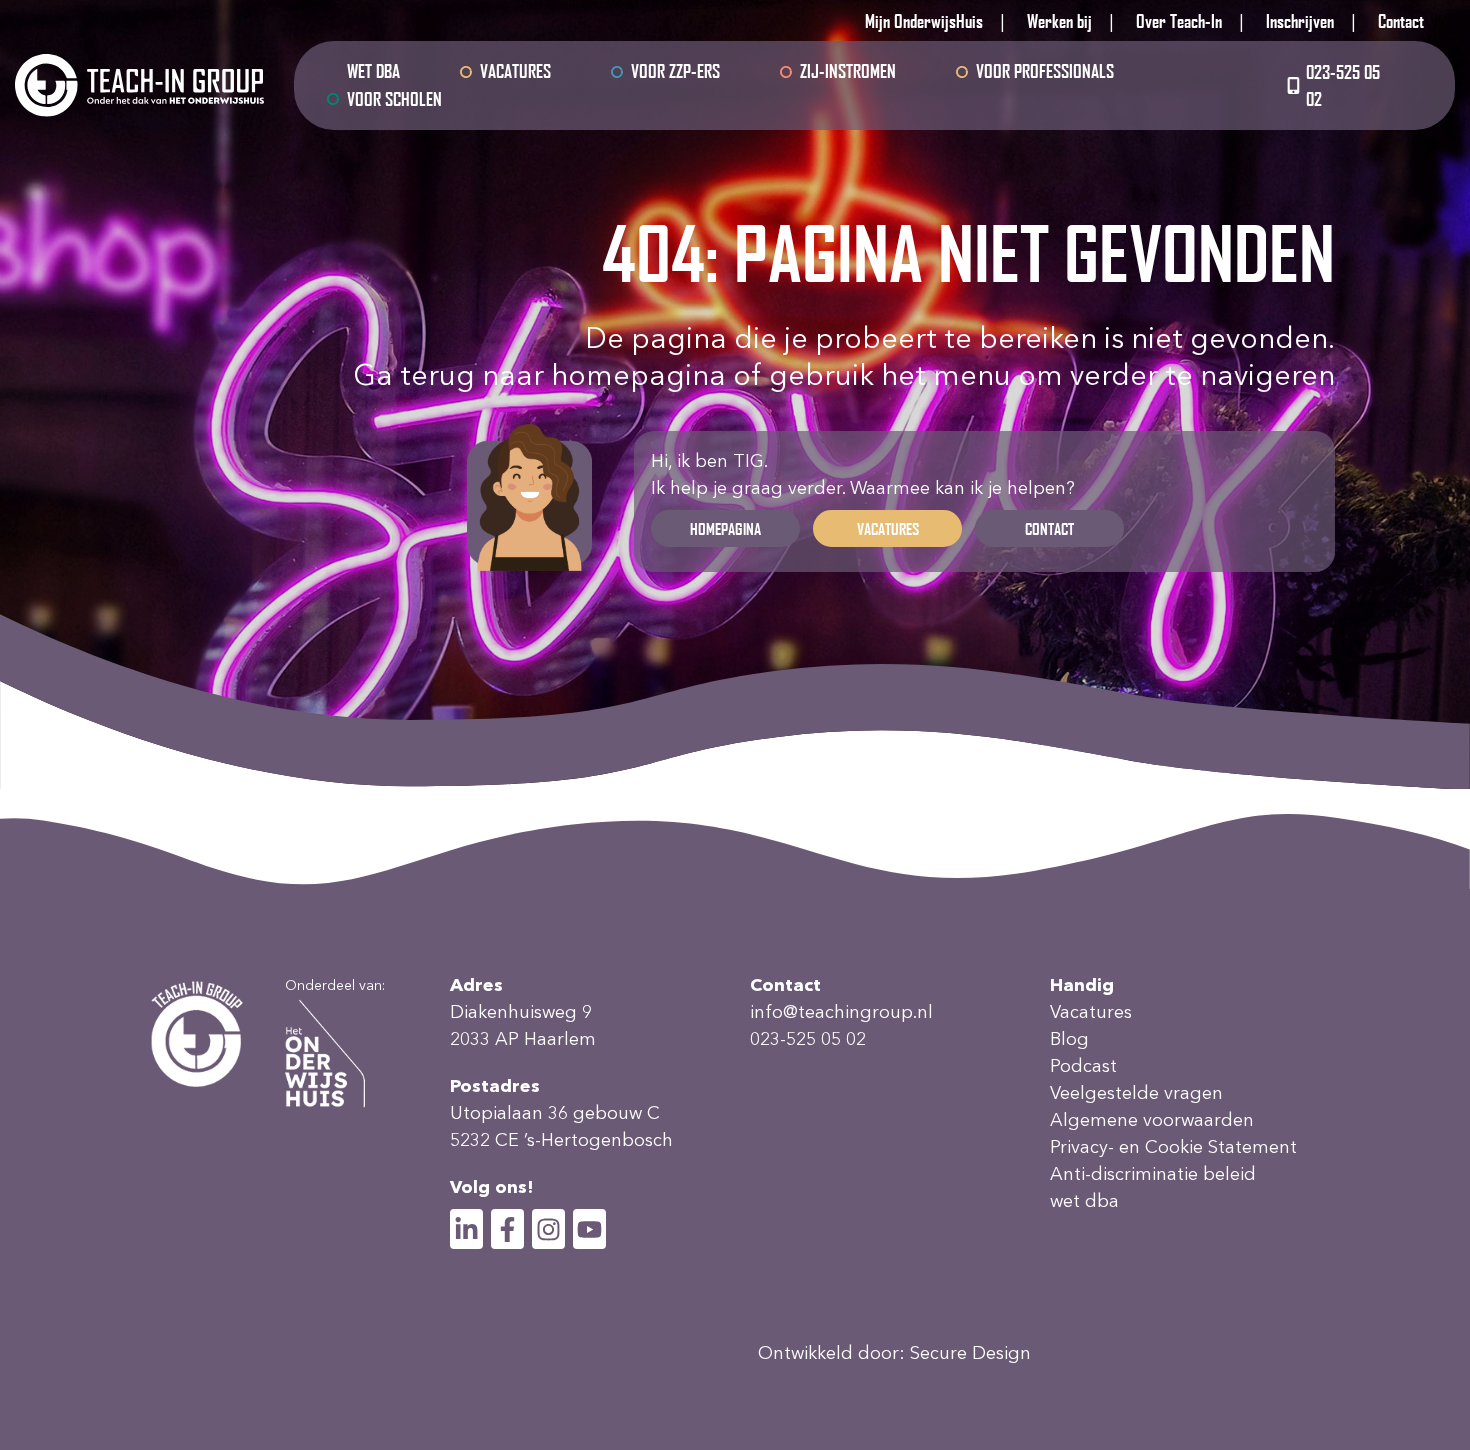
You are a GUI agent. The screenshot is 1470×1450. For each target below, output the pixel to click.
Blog (1069, 1039)
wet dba (373, 71)
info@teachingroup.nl (841, 1012)
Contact (1401, 21)
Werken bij (1059, 21)
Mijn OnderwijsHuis (924, 21)
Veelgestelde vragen (1136, 1093)
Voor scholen (394, 99)
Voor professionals (1045, 71)
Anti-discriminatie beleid (1153, 1174)
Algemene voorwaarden (1152, 1120)
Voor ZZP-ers (675, 71)
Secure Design (970, 1353)
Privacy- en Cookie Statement (1173, 1147)
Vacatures (515, 71)
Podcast (1083, 1066)
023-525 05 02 (1343, 85)
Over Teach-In (1179, 21)
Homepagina (725, 528)
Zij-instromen (848, 71)
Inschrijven (1300, 21)
